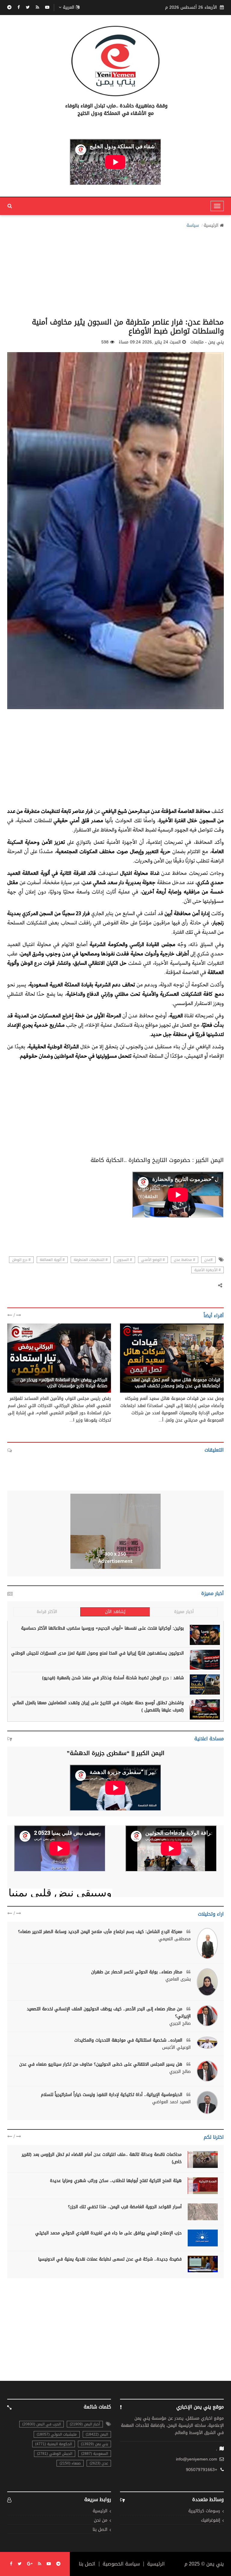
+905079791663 (202, 2470)
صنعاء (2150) (70, 2463)
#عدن (208, 1260)
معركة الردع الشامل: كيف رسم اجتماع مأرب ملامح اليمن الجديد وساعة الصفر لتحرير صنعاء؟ (101, 1932)
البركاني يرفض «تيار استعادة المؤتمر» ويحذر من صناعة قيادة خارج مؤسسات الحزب (64, 1383)
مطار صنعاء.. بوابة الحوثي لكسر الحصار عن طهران (137, 1972)
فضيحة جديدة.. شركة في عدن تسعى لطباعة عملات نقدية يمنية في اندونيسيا (110, 2259)
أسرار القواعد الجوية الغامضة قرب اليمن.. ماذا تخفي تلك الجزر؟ (125, 2207)
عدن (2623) (99, 2463)
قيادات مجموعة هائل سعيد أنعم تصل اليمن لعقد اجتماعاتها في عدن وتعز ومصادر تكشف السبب (176, 1383)
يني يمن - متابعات (203, 1373)
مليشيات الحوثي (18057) (57, 2434)
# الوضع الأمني (153, 1260)
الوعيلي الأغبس (176, 2048)
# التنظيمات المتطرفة (91, 1260)
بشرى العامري (178, 1979)
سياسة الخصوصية (121, 2564)
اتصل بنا (100, 2530)
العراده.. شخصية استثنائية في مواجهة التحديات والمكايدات (129, 2040)
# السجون (124, 1260)
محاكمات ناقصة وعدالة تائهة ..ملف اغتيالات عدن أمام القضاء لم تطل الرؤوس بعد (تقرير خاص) (102, 2158)
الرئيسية (211, 226)
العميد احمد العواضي (171, 2102)
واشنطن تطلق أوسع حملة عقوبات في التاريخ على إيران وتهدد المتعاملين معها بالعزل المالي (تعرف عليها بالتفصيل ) (98, 1706)
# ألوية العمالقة (52, 1260)
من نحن (101, 2521)
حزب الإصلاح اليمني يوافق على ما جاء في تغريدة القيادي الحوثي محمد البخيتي (108, 2233)
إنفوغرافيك (211, 2521)
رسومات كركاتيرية (204, 2511)
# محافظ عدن (185, 1260)
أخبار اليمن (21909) (85, 2424)
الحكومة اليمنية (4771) (54, 2444)
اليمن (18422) (97, 2434)
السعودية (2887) (95, 2454)
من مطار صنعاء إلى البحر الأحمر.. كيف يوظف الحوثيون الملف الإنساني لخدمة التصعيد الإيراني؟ (109, 2013)
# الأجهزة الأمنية (208, 1270)
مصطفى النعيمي (175, 1939)
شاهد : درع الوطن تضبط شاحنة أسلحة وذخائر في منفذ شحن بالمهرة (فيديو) (113, 1678)
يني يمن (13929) (94, 2444)
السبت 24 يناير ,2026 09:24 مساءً (150, 342)
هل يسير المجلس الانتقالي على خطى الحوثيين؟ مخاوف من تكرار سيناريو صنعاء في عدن (102, 2064)
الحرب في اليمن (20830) (42, 2424)
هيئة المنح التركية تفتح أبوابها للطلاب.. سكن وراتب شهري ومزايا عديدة (116, 2181)
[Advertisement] (115, 271)
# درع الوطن (21, 1260)
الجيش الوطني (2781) (55, 2454)
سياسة (193, 226)
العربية (69, 8)
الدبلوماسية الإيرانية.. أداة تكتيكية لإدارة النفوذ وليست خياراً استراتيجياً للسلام (112, 2095)
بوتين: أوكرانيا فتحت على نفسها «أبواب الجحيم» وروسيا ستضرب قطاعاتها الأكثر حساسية (102, 1628)
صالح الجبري (180, 2024)
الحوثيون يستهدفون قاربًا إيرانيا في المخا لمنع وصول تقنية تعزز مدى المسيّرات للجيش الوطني (97, 1653)
